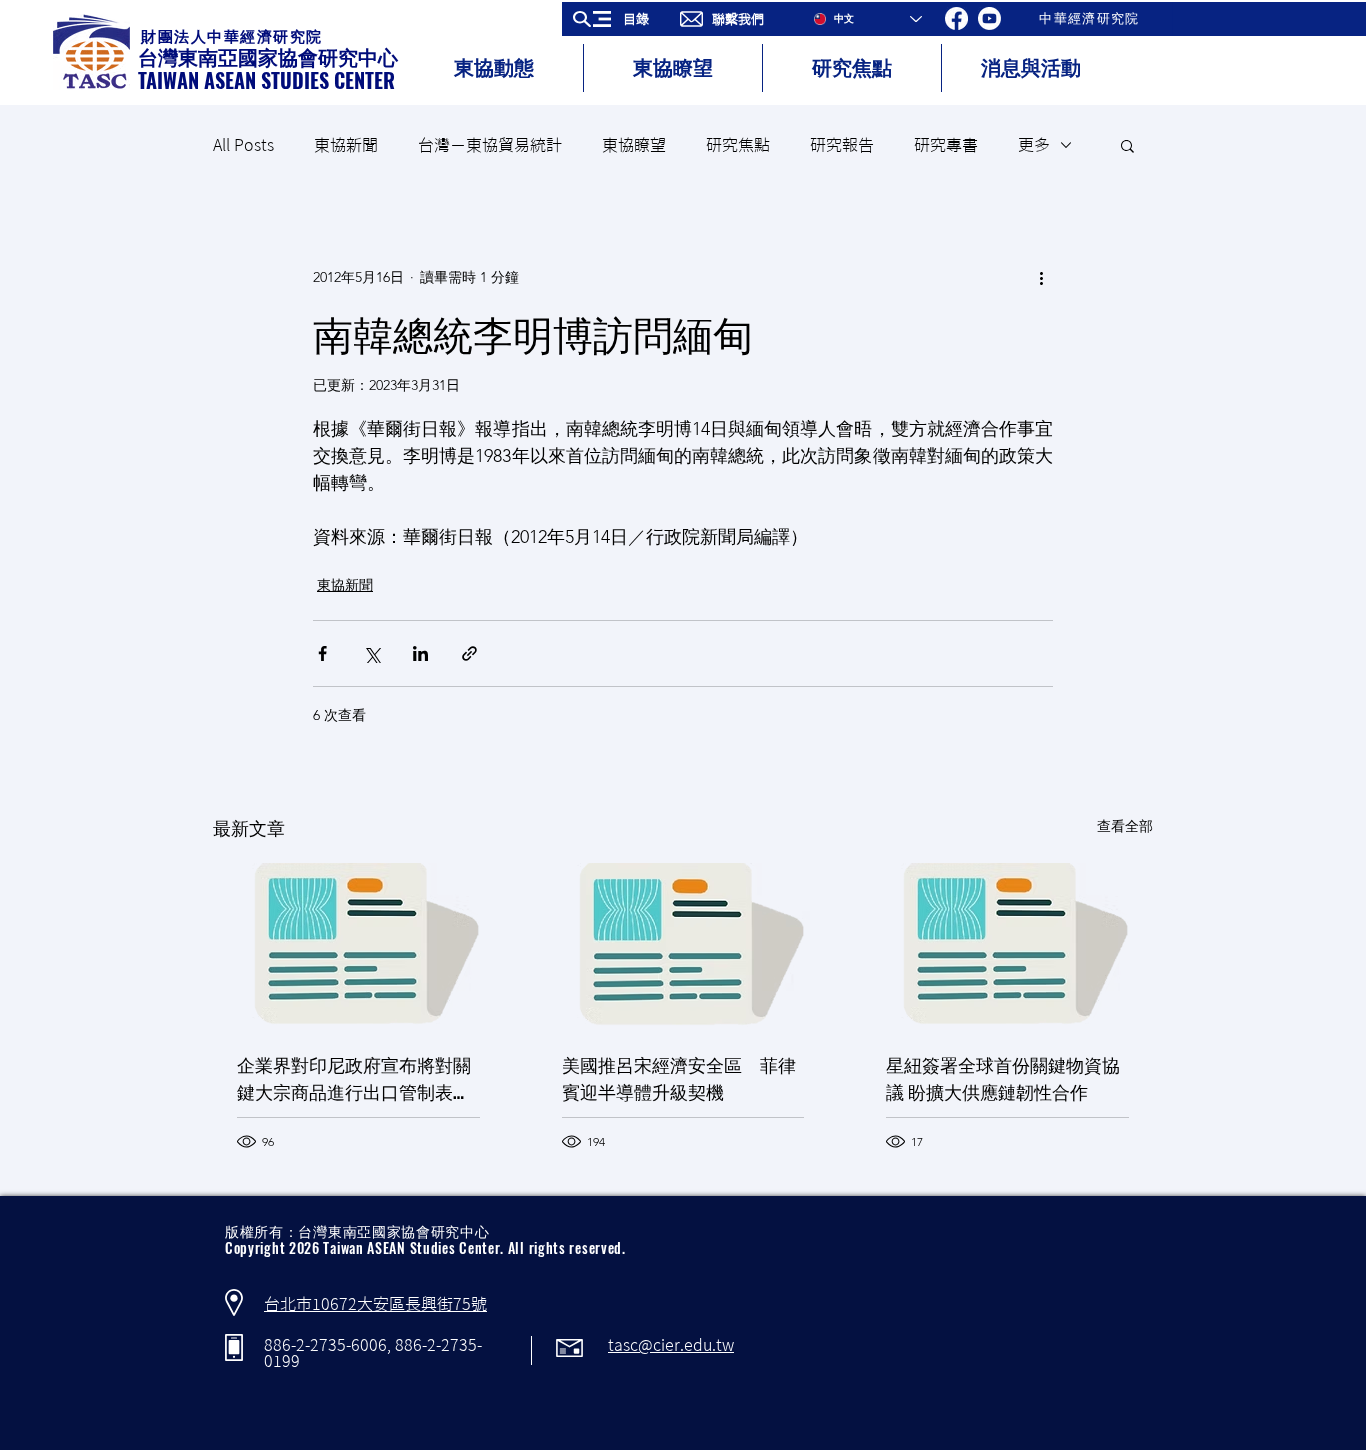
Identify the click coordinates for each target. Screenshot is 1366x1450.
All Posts (243, 145)
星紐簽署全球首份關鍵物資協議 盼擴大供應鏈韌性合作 (1003, 1077)
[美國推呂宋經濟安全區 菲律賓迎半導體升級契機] (683, 945)
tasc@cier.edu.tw (671, 1345)
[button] (617, 19)
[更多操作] (1041, 277)
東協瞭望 (634, 145)
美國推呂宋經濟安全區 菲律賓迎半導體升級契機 (679, 1077)
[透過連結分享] (469, 653)
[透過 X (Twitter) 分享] (371, 653)
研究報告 (842, 145)
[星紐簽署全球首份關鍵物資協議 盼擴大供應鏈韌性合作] (1007, 944)
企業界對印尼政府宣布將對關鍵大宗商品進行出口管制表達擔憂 (354, 1078)
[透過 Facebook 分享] (322, 653)
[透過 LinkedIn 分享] (420, 653)
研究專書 (946, 145)
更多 (1034, 145)
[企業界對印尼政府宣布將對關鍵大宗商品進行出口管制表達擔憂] (358, 944)
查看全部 (1125, 826)
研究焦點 (738, 145)
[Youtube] (989, 18)
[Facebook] (956, 18)
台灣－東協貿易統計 (490, 145)
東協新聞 (346, 145)
